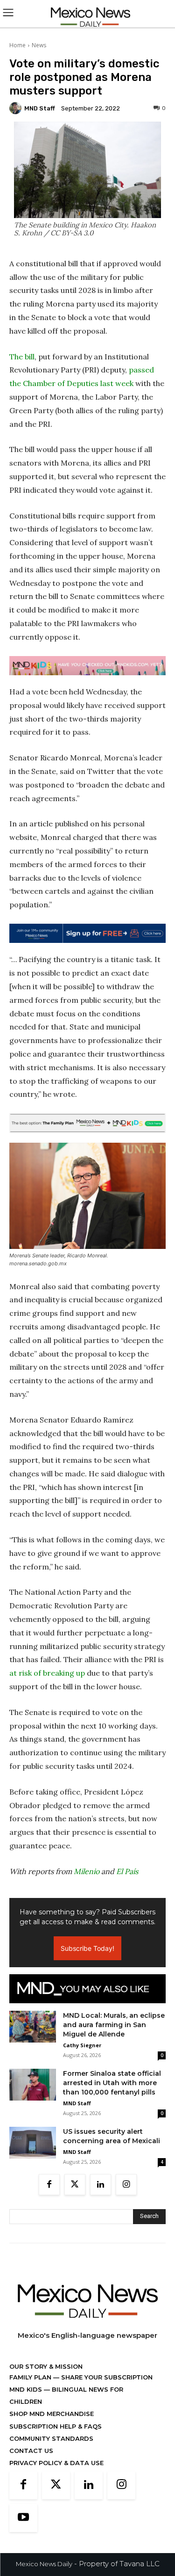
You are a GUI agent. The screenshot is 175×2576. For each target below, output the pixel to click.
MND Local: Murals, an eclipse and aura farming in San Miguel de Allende (114, 2025)
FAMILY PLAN (31, 2377)
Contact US (31, 2451)
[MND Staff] (17, 108)
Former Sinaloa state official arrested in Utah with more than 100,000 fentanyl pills (112, 2083)
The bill (22, 357)
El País (127, 1871)
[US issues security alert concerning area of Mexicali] (33, 2143)
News (39, 45)
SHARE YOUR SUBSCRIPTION (106, 2377)
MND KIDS (27, 2389)
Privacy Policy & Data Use (56, 2463)
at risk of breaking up (47, 1673)
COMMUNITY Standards (51, 2438)
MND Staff (40, 108)
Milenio (87, 1871)
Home (17, 45)
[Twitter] (75, 2185)
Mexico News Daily (44, 2564)
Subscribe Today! (87, 1948)
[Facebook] (49, 2185)
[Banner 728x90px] (87, 666)
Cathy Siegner (82, 2045)
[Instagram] (126, 2185)
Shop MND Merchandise (52, 2414)
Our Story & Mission (46, 2366)
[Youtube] (23, 2518)
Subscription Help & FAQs (56, 2426)
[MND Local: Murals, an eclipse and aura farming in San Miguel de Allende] (33, 2027)
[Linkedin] (101, 2185)
